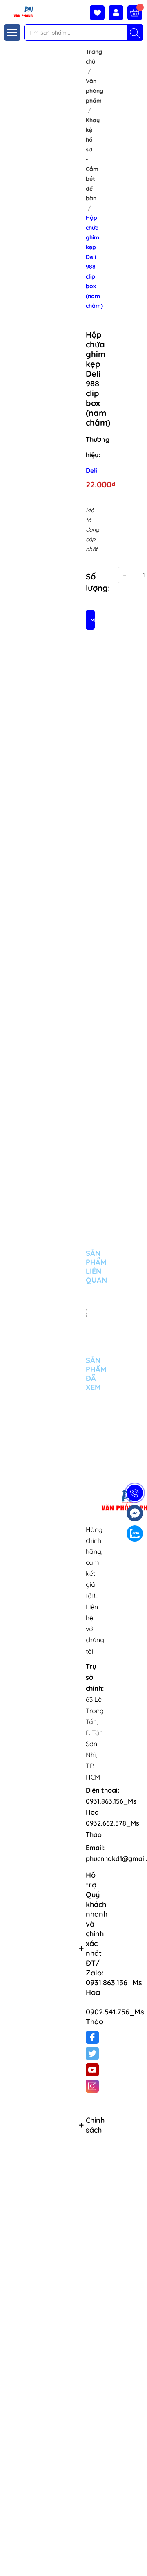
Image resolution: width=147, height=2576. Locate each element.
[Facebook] (92, 2037)
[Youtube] (92, 2070)
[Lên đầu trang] (138, 2557)
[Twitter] (92, 2054)
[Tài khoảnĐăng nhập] (118, 13)
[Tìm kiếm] (135, 33)
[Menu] (12, 33)
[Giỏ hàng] (135, 13)
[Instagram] (92, 2086)
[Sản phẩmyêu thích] (99, 13)
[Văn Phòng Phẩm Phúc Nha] (18, 11)
